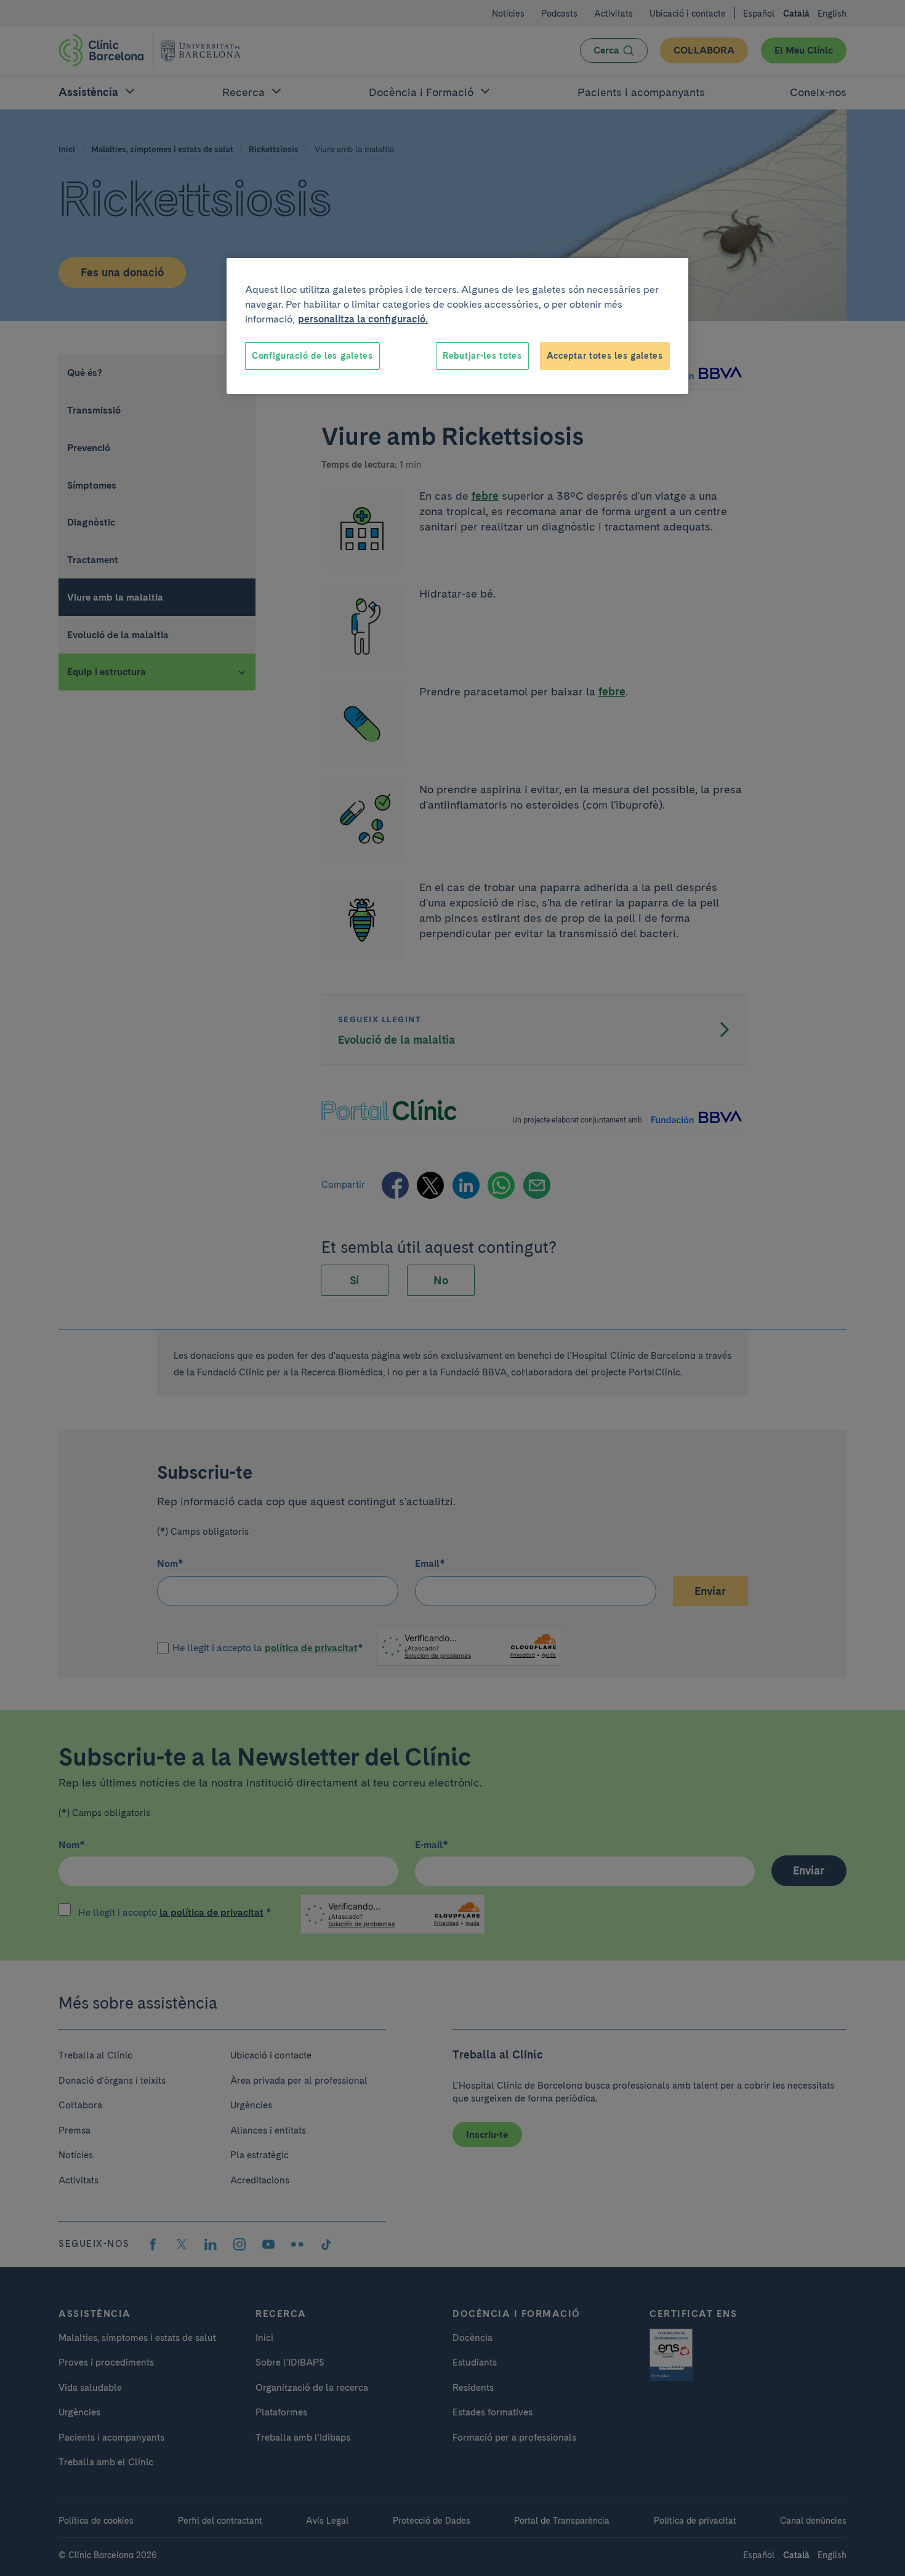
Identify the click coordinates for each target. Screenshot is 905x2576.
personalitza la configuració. (363, 319)
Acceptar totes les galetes (605, 356)
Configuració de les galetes (312, 356)
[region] (457, 326)
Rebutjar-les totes (482, 356)
